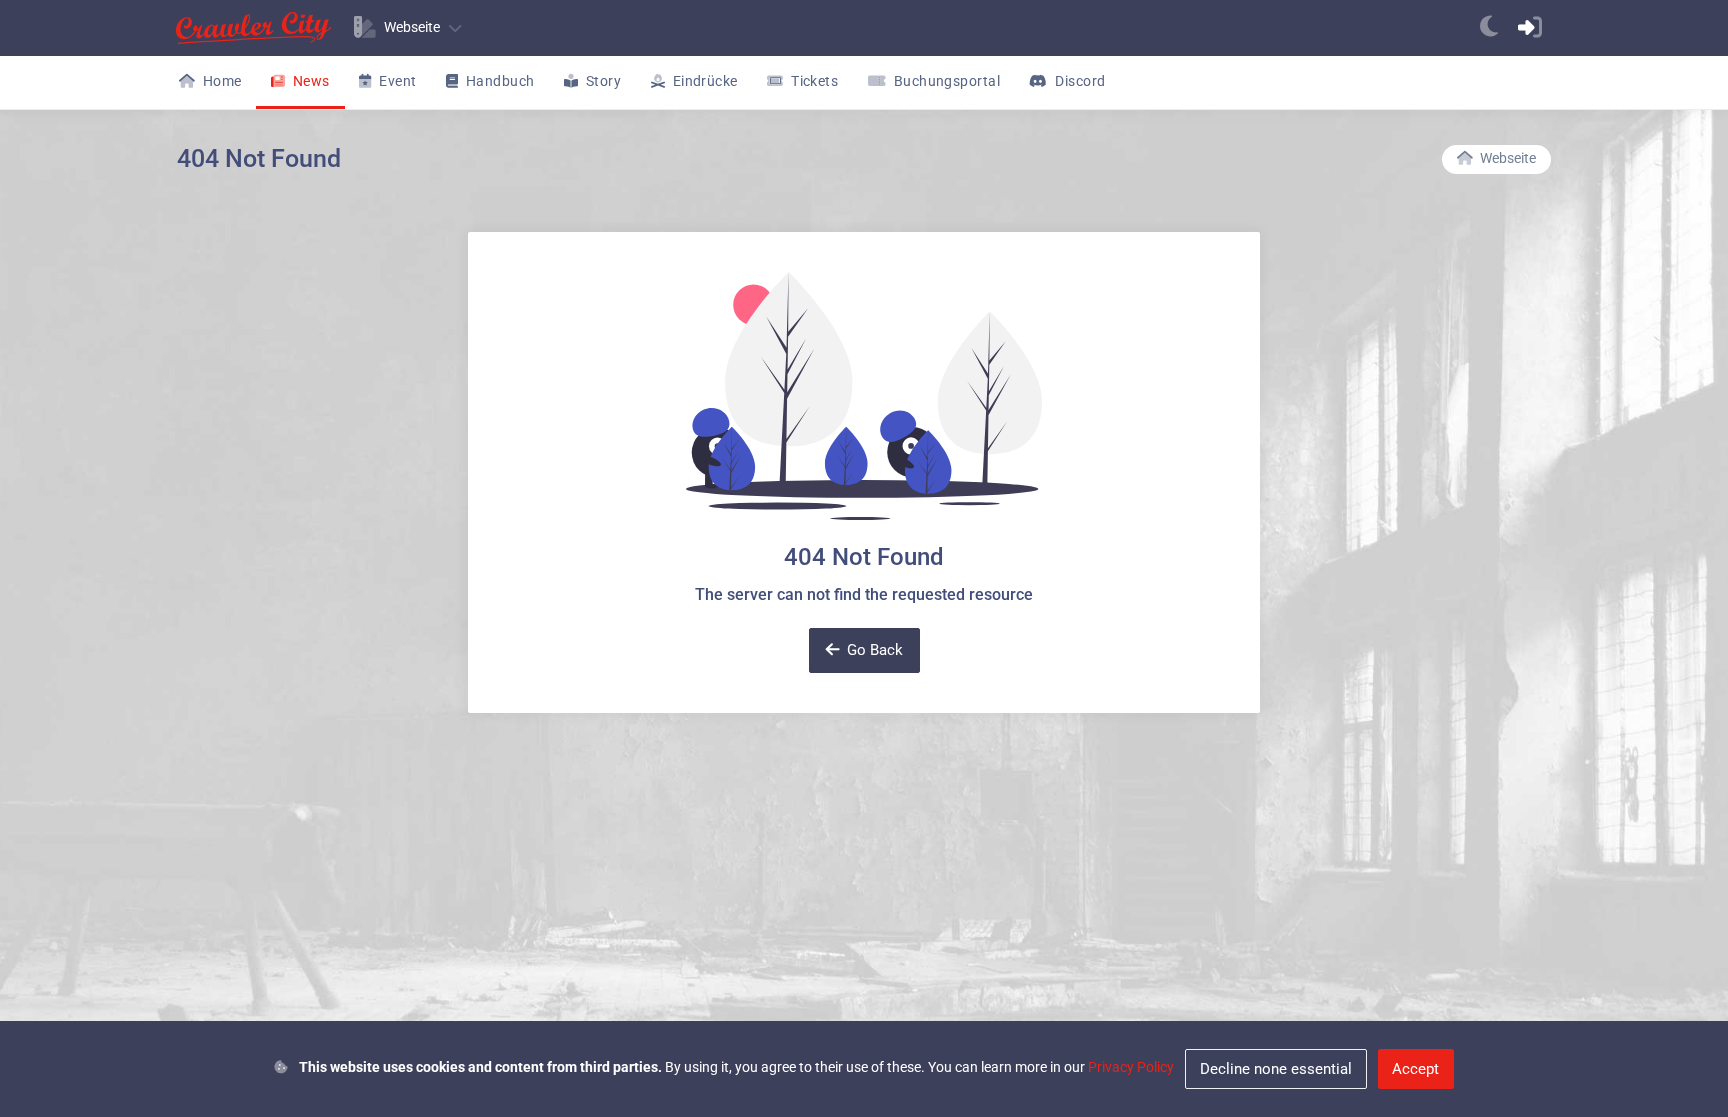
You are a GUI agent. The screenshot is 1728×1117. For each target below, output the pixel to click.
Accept (1415, 1069)
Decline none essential (1276, 1069)
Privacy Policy (1131, 1067)
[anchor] (1489, 28)
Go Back (875, 650)
